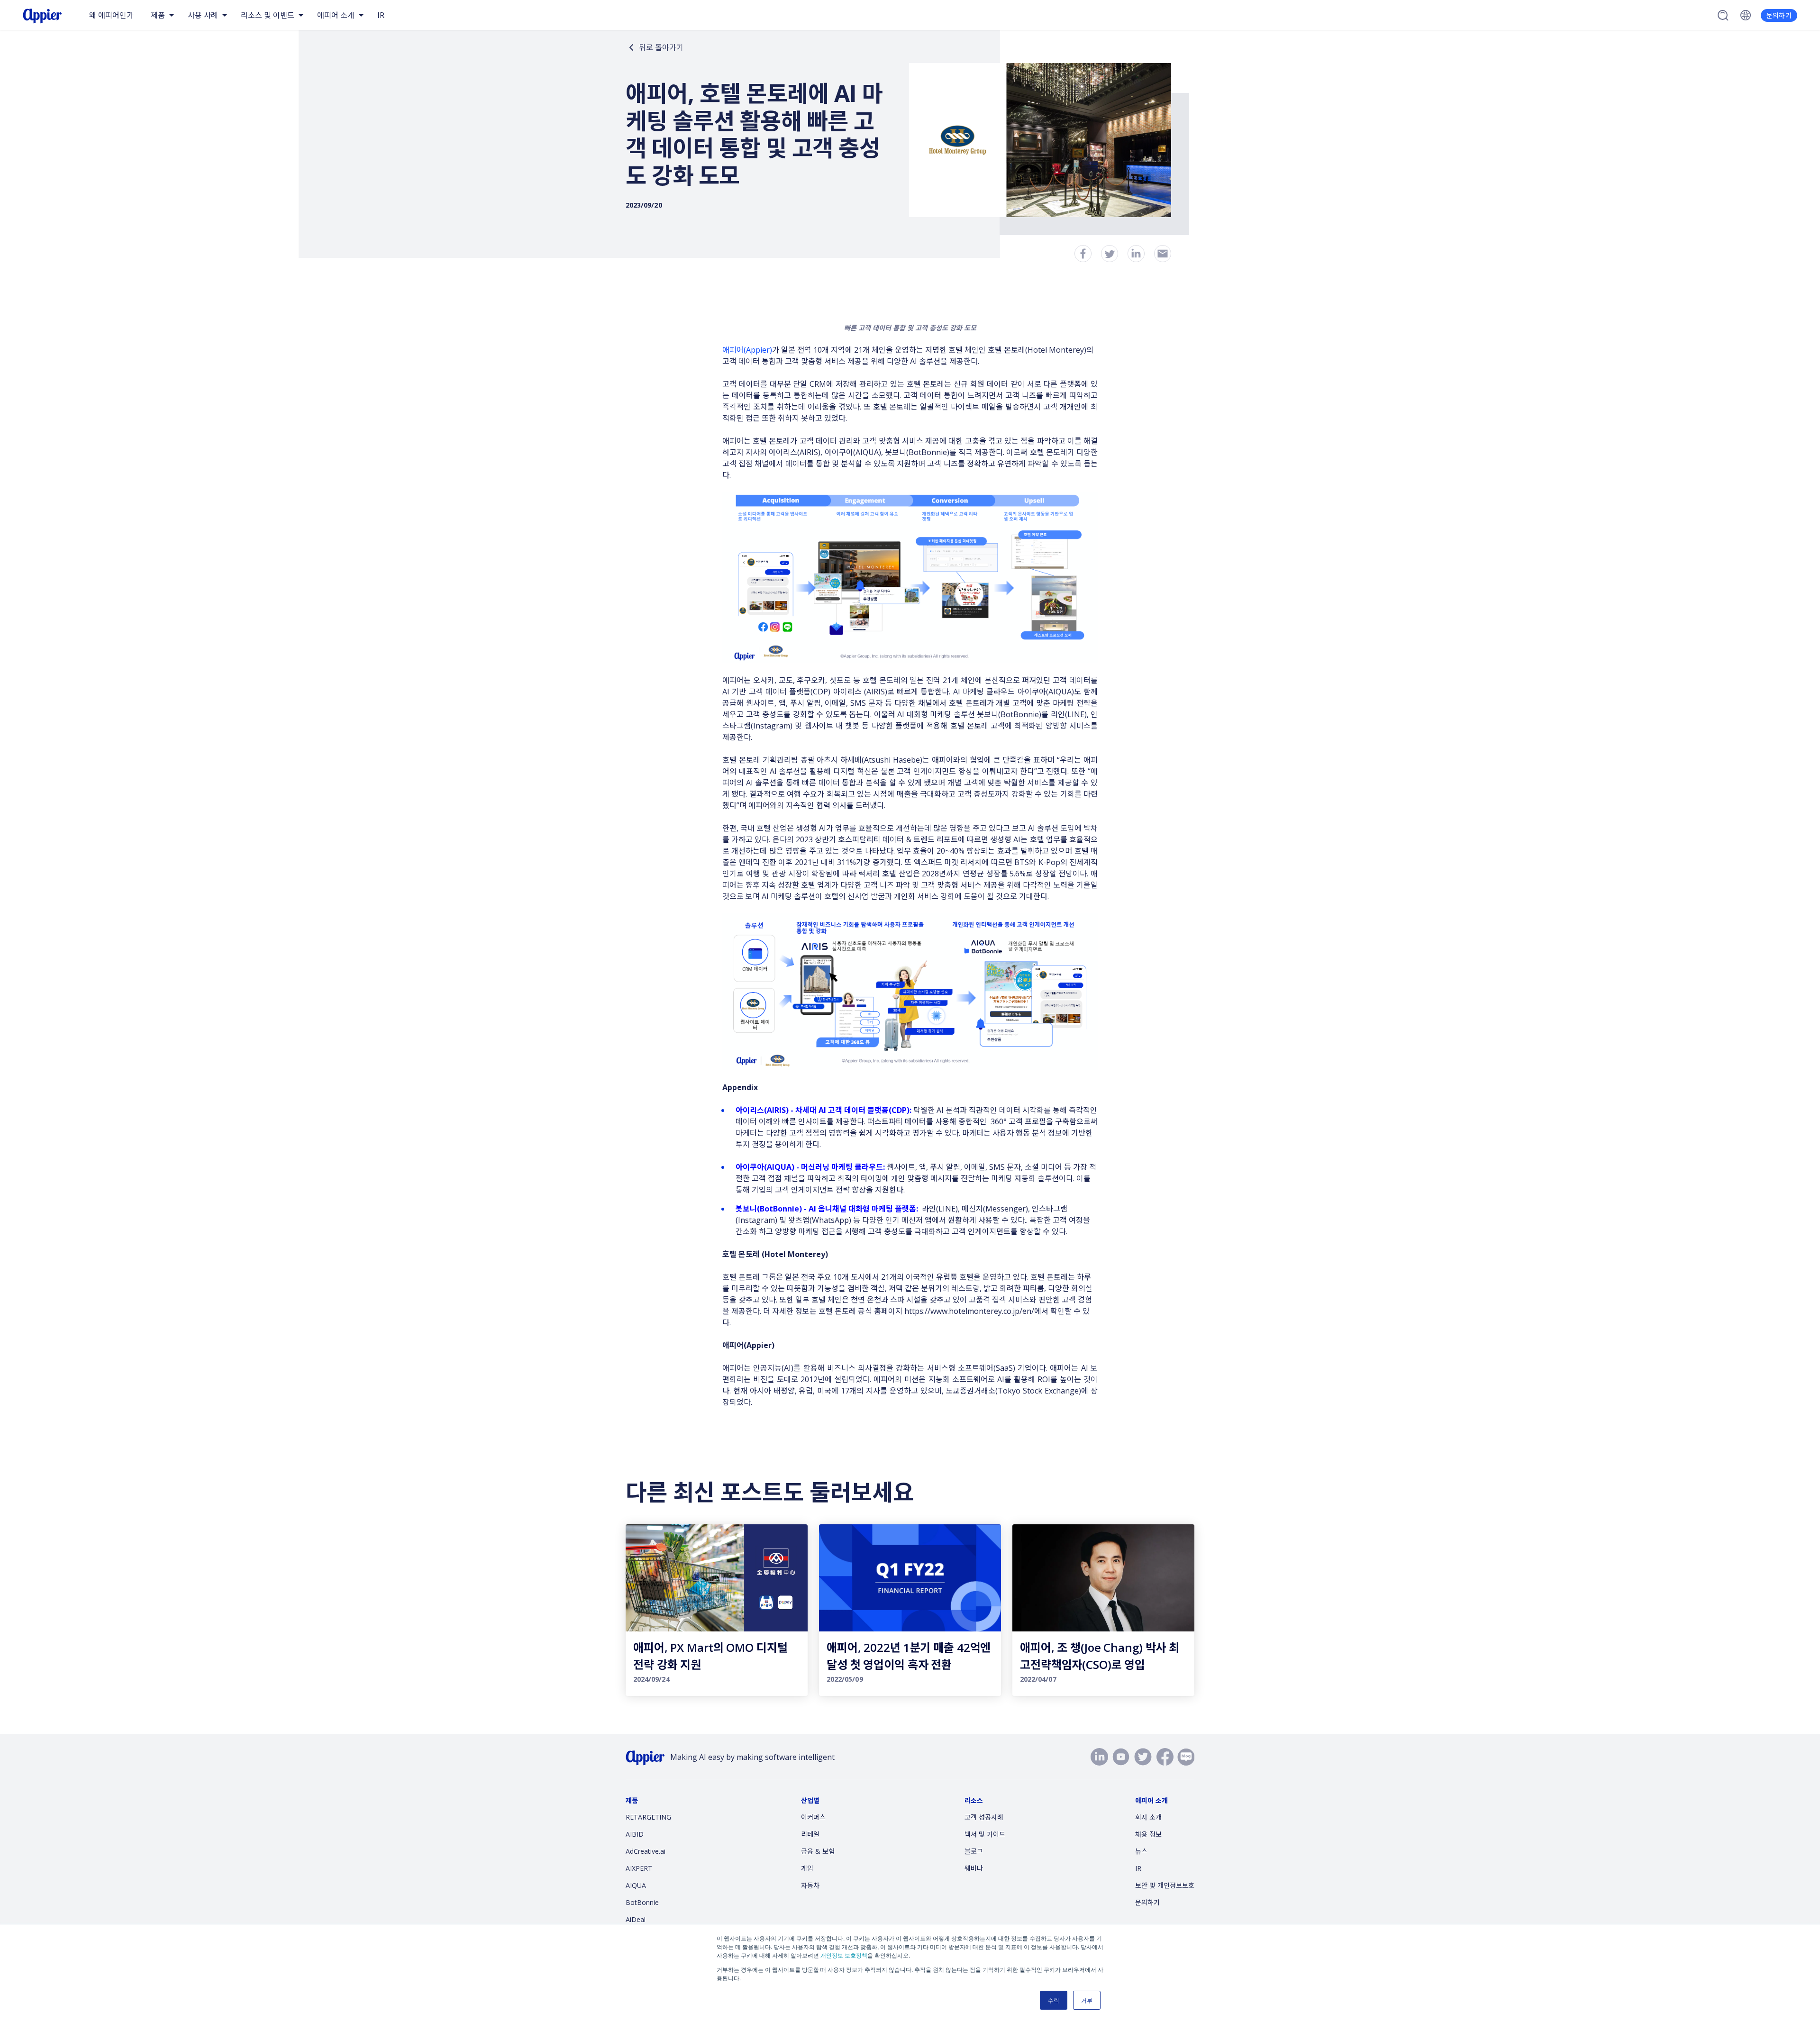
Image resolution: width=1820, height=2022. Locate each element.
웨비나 (974, 1868)
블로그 (974, 1851)
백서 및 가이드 (985, 1834)
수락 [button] (1054, 2000)
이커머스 (813, 1817)
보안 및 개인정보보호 (1165, 1885)
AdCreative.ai (646, 1851)
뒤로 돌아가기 (661, 47)
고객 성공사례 (984, 1817)
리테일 (810, 1834)
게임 (807, 1868)
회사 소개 (1148, 1817)
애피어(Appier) (747, 350)
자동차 (810, 1885)
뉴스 (1141, 1851)
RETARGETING (648, 1817)
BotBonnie (642, 1902)
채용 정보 (1148, 1834)
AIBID (635, 1834)
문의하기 (1779, 15)
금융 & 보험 (818, 1851)
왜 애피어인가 (111, 15)
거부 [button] (1087, 2000)
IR (381, 15)
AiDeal (636, 1919)
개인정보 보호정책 (844, 1955)
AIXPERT (639, 1868)
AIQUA (636, 1885)
